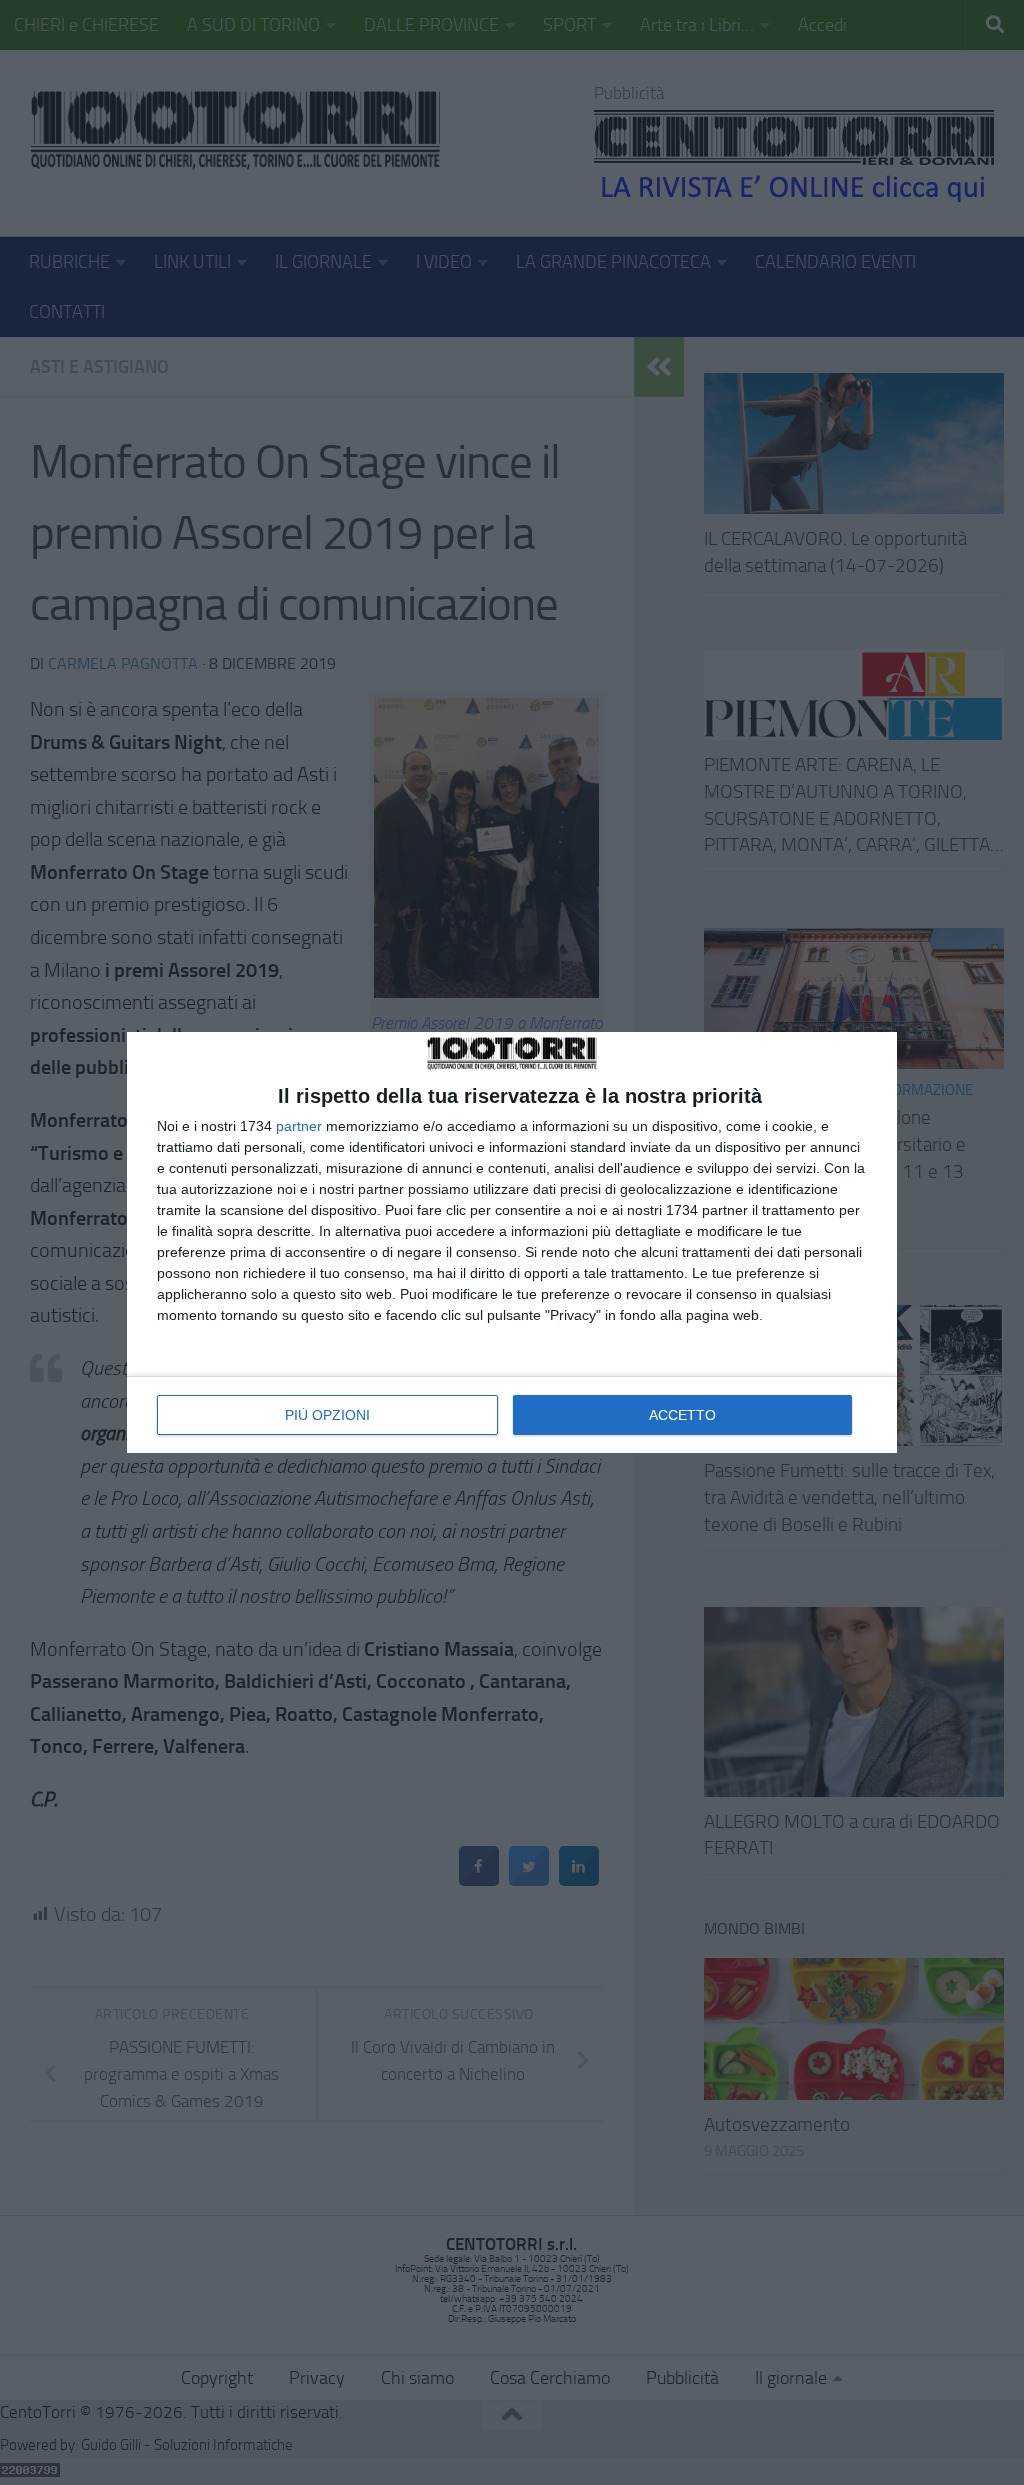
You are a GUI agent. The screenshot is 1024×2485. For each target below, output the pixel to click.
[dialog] (512, 1242)
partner (299, 1126)
